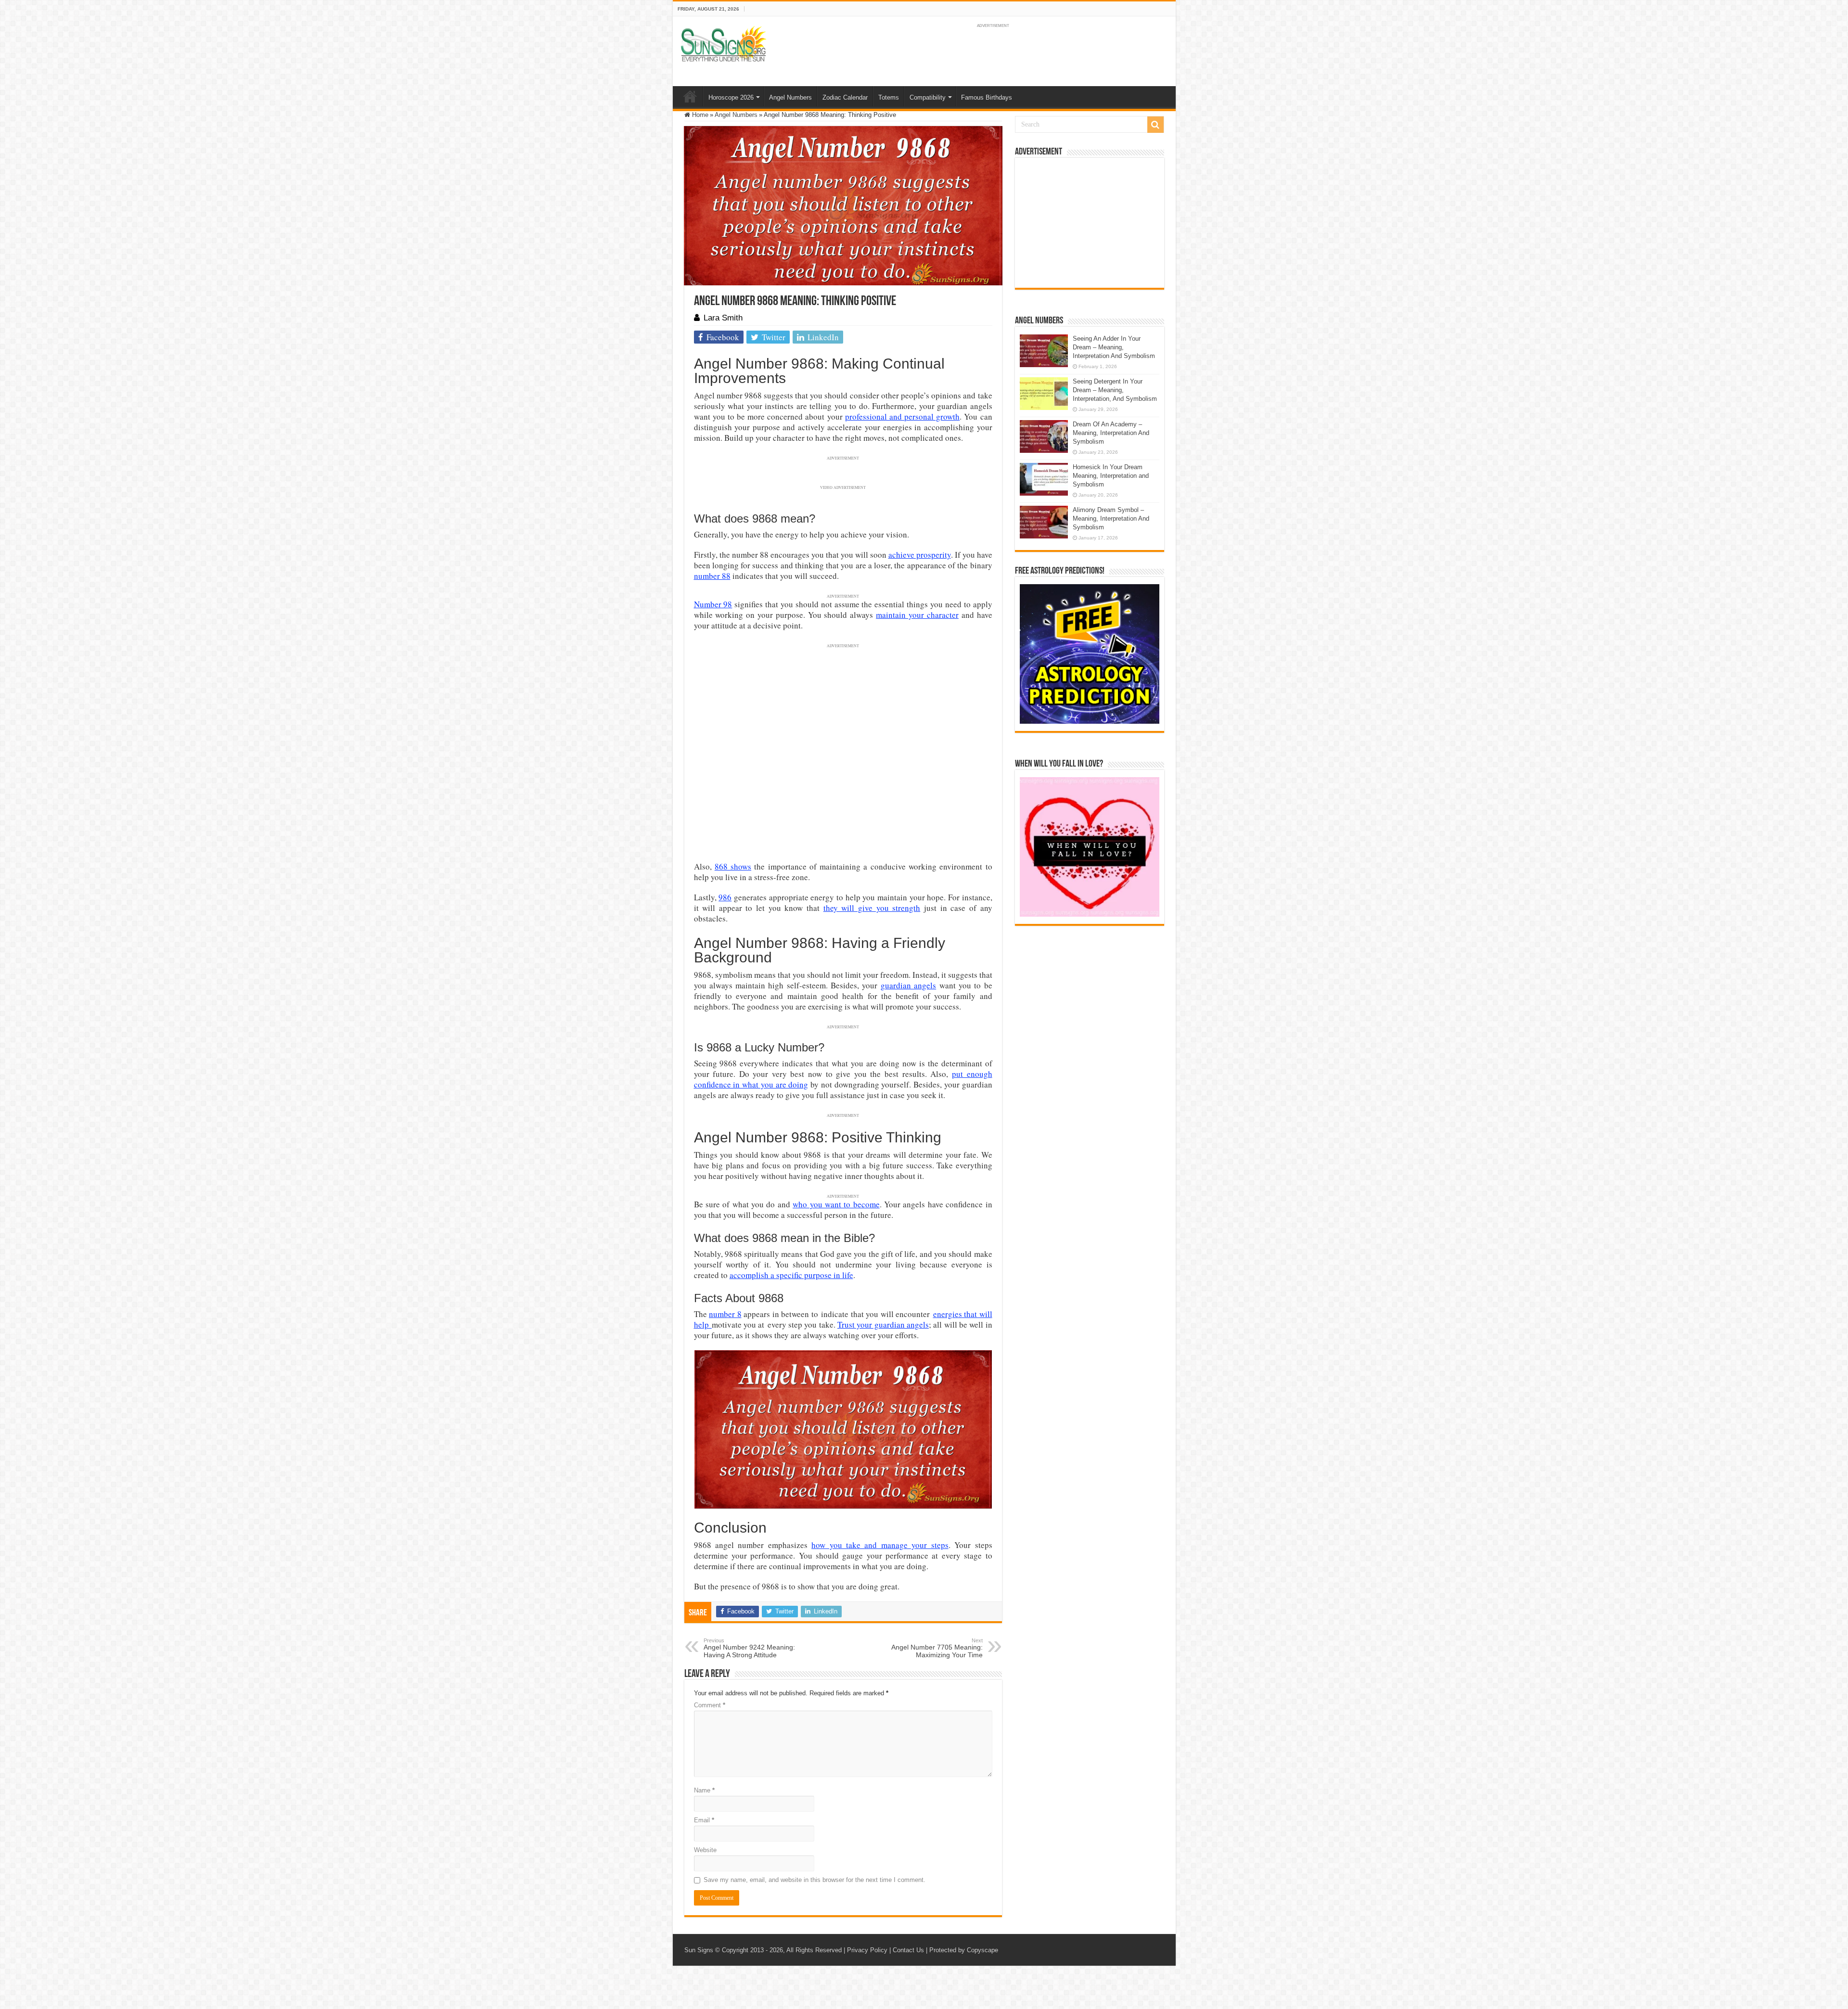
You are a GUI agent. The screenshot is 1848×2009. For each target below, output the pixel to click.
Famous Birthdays (987, 97)
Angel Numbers (790, 97)
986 (725, 897)
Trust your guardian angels (883, 1324)
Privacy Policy (867, 1950)
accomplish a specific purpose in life (791, 1275)
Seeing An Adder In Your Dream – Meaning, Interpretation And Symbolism (1114, 347)
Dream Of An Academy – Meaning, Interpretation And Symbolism (1111, 433)
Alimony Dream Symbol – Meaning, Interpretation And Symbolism (1111, 518)
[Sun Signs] (723, 43)
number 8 (725, 1314)
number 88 (712, 576)
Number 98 (713, 604)
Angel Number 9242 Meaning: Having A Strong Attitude (749, 1648)
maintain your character (917, 615)
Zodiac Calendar (845, 97)
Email (704, 1820)
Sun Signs (699, 1950)
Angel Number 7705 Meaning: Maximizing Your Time (937, 1648)
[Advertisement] (1090, 223)
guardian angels (908, 985)
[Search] (1155, 125)
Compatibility (928, 97)
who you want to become (836, 1204)
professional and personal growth (902, 416)
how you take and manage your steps (880, 1545)
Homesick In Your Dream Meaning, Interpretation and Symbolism (1111, 476)
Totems (889, 97)
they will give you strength (872, 908)
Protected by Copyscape (964, 1950)
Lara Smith (723, 318)
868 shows (733, 866)
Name (704, 1790)
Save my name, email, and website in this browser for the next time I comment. (815, 1880)
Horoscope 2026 (731, 97)
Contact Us (908, 1950)
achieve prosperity (920, 555)
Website (705, 1850)
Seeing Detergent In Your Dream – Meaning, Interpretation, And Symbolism (1115, 390)
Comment (710, 1705)
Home (690, 96)
